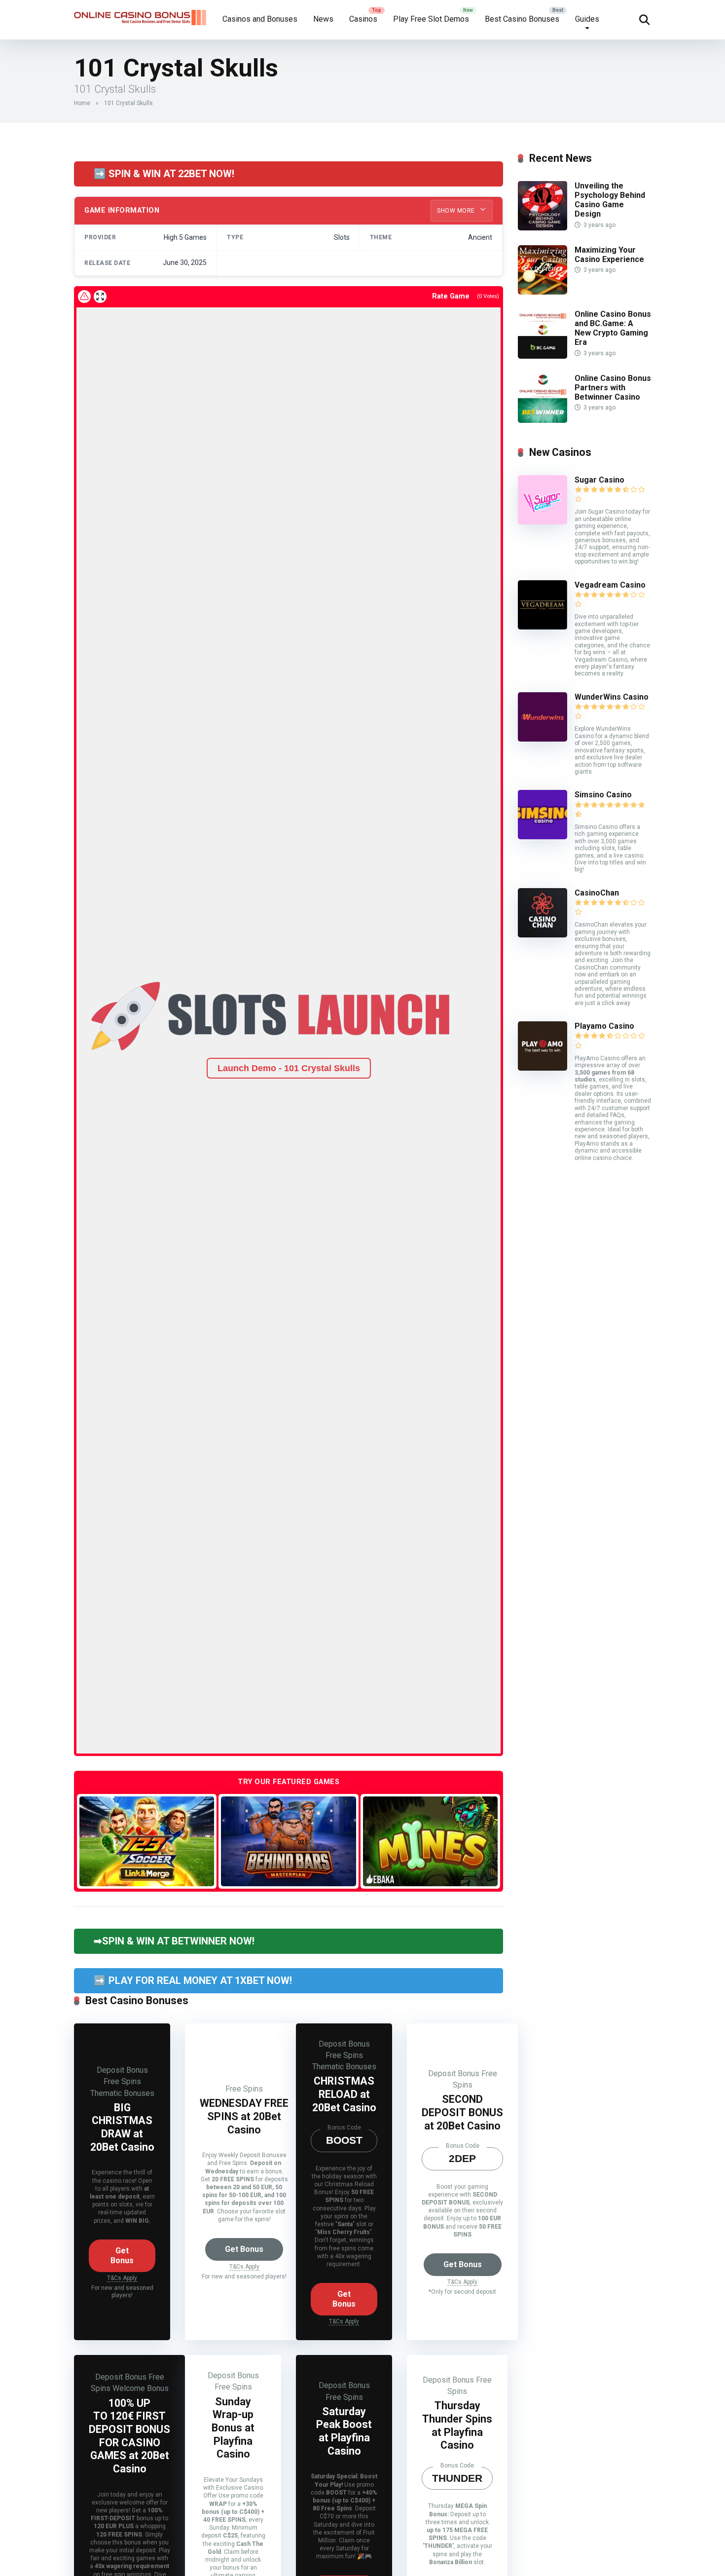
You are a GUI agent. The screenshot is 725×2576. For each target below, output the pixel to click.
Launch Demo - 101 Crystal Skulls (289, 1068)
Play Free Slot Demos (431, 19)
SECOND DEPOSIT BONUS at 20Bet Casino (462, 2112)
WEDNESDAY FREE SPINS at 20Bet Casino (244, 2116)
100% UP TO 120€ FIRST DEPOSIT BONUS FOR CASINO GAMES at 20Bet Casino (129, 2436)
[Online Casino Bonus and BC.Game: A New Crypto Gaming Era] (543, 356)
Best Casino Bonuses (522, 19)
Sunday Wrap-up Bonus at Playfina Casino (233, 2428)
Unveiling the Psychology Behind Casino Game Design (610, 200)
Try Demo (147, 1841)
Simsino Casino (603, 795)
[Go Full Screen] (100, 297)
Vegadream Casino (610, 585)
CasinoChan (597, 893)
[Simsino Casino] (543, 837)
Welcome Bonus (141, 2388)
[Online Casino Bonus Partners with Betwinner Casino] (543, 420)
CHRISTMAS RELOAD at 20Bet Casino (344, 2094)
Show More (457, 211)
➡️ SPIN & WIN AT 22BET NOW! (164, 174)
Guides (587, 19)
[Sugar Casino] (543, 522)
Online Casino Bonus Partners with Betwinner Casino (613, 388)
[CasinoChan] (543, 935)
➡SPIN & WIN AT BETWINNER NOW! (174, 1941)
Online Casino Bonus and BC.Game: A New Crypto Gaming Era (613, 328)
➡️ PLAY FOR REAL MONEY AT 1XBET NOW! (193, 1980)
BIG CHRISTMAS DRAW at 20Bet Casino (122, 2127)
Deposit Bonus (122, 2070)
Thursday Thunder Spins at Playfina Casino (457, 2425)
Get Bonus (122, 2256)
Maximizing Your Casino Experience (609, 255)
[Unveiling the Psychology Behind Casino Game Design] (543, 228)
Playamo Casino (604, 1026)
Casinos (363, 19)
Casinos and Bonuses (260, 19)
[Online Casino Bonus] (141, 14)
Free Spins (122, 2081)
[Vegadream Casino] (543, 627)
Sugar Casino (599, 480)
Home (82, 103)
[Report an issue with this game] (84, 297)
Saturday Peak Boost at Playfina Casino (344, 2431)
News (323, 19)
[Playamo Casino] (543, 1068)
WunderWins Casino (612, 697)
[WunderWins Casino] (543, 739)
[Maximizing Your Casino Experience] (543, 292)
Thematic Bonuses (122, 2093)
